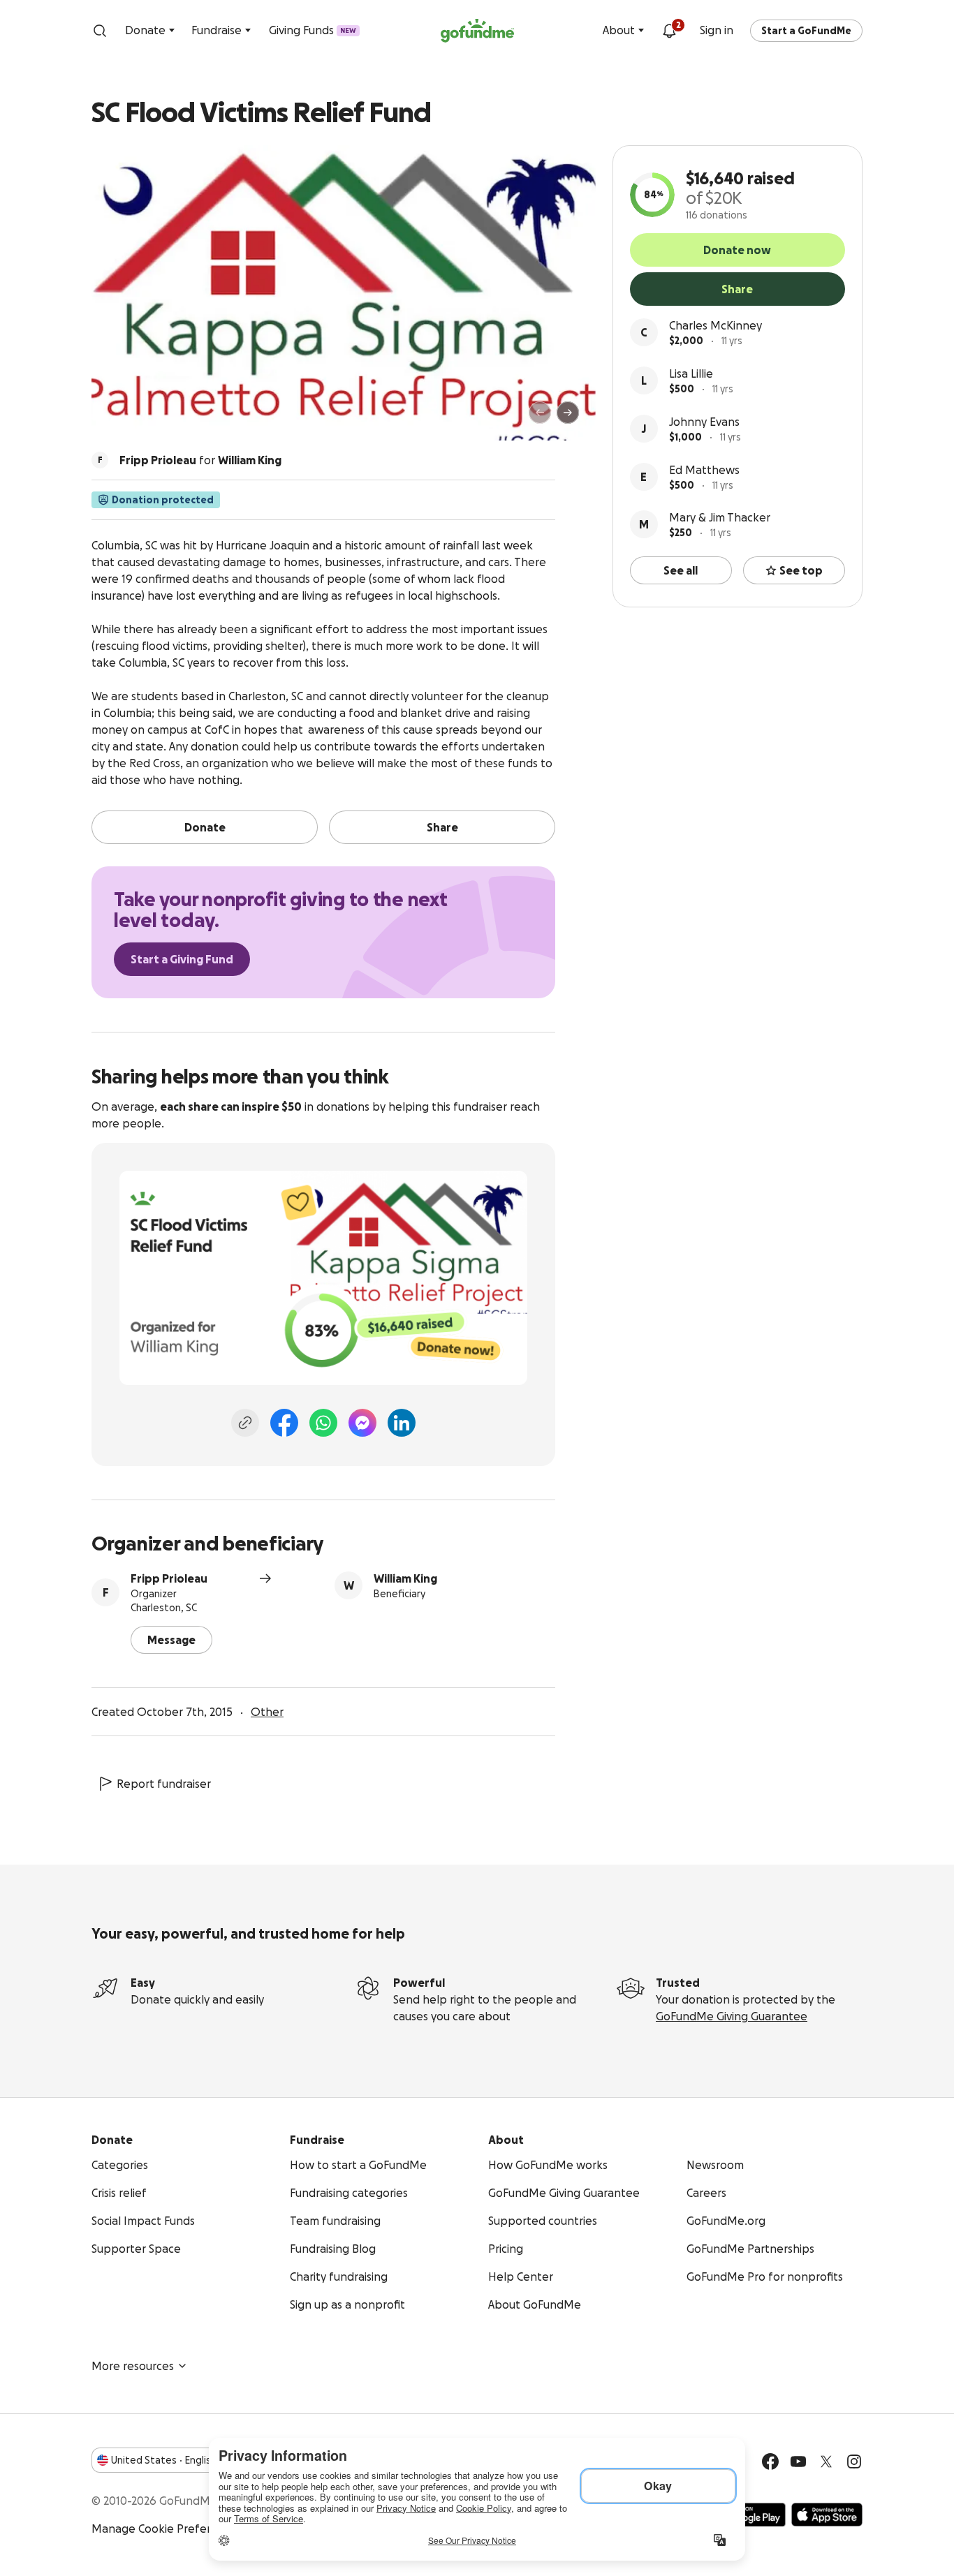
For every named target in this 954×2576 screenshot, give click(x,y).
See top (801, 570)
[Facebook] (284, 1423)
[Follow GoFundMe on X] (826, 2462)
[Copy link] (245, 1423)
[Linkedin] (402, 1423)
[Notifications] (669, 31)
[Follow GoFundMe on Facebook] (770, 2462)
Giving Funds (313, 30)
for (200, 460)
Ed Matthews (704, 470)
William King (405, 1578)
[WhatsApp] (323, 1423)
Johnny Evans (704, 422)
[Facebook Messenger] (362, 1423)
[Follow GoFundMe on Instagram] (854, 2462)
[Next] (568, 413)
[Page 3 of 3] (140, 419)
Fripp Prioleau (169, 1578)
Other (267, 1712)
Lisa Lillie (691, 373)
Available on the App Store (827, 2515)
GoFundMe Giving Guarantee (732, 2016)
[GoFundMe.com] (477, 31)
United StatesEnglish (164, 2460)
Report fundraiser (164, 1784)
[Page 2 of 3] (130, 419)
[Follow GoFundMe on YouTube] (798, 2462)
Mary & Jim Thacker (720, 517)
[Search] (100, 31)
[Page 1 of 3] (117, 419)
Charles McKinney (715, 325)
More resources (133, 2366)
